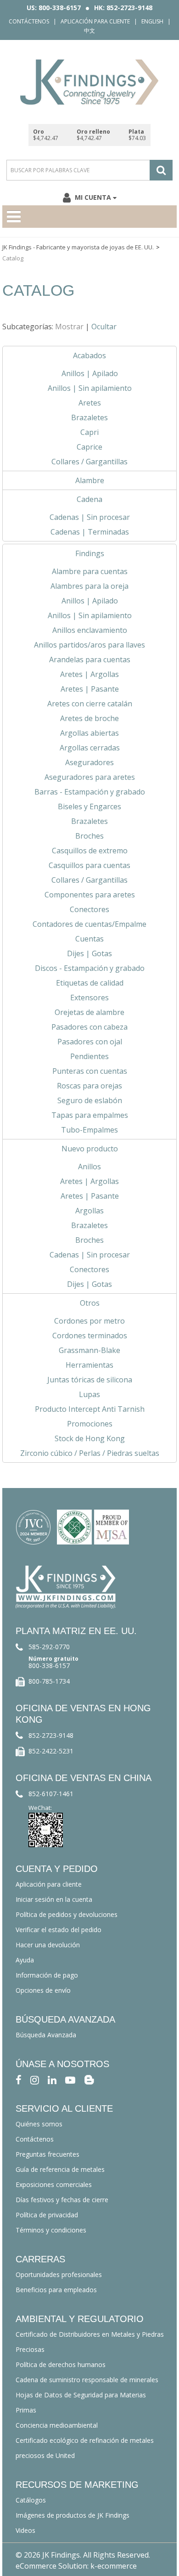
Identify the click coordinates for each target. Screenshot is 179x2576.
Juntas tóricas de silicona (90, 1380)
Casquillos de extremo (90, 851)
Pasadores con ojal (90, 1042)
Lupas (89, 1394)
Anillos (89, 1167)
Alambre (90, 480)
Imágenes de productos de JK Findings (73, 2515)
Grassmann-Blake (89, 1350)
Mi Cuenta (93, 197)
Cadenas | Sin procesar (90, 517)
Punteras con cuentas (90, 1071)
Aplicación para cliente (95, 21)
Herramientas (89, 1365)
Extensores (89, 998)
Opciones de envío (43, 1990)
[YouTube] (70, 2079)
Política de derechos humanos (61, 2365)
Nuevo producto (90, 1149)
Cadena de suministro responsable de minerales (87, 2380)
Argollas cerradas (90, 748)
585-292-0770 (49, 1647)
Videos (25, 2530)
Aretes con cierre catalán (90, 704)
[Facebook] (19, 2079)
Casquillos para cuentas (89, 865)
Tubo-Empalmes (89, 1130)
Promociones (90, 1424)
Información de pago (47, 1975)
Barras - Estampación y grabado (90, 792)
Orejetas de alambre (89, 1012)
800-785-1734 (49, 1681)
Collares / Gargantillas (89, 462)
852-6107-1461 (51, 1794)
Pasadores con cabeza (89, 1027)
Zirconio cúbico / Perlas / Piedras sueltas (90, 1453)
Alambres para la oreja (89, 586)
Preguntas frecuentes (48, 2154)
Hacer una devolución (48, 1945)
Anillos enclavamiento (90, 630)
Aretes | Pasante (90, 689)
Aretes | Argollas (89, 674)
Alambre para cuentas (90, 571)
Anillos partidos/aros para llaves (89, 645)
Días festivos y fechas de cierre (62, 2200)
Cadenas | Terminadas (90, 532)
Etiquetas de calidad (90, 983)
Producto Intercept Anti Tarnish (90, 1409)
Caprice (89, 447)
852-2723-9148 (51, 1735)
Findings (90, 553)
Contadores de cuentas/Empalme (89, 924)
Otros (90, 1303)
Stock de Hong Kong (90, 1438)
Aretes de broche (89, 718)
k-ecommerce (114, 2566)
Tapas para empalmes (90, 1115)
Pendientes (89, 1056)
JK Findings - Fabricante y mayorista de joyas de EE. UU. (78, 247)
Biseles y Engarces (89, 806)
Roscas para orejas (89, 1086)
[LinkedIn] (52, 2079)
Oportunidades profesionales (59, 2274)
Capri (89, 432)
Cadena (89, 499)
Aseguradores (89, 762)
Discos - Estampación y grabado (90, 968)
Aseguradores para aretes (90, 777)
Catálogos (31, 2500)
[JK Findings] (89, 82)
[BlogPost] (89, 2079)
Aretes (90, 403)
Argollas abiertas (89, 733)
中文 (89, 31)
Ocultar (104, 327)
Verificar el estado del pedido (59, 1930)
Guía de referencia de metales (60, 2169)
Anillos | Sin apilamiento (90, 388)
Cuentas (89, 939)
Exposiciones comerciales (54, 2184)
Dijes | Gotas (89, 953)
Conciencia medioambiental (57, 2425)
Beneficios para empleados (56, 2290)
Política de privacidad (47, 2215)
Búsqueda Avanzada (46, 2035)
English (152, 21)
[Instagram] (35, 2079)
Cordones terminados (90, 1336)
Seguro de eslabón (90, 1100)
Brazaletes (89, 417)
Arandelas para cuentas (90, 660)
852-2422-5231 (51, 1751)
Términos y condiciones (51, 2230)
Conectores (89, 909)
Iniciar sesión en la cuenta (54, 1899)
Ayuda (25, 1960)
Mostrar (69, 327)
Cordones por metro (89, 1321)
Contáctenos (29, 21)
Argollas (89, 1211)
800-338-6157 (49, 1666)
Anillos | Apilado (90, 373)
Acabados (89, 355)
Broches (89, 836)
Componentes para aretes (90, 895)
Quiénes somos (39, 2124)
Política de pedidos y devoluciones (67, 1914)
